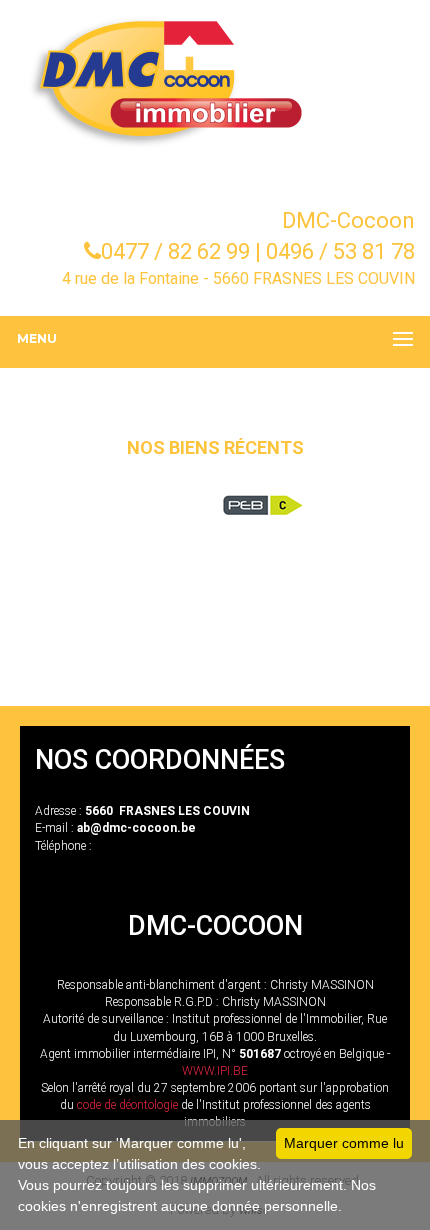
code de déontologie (127, 1105)
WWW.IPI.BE (215, 1071)
